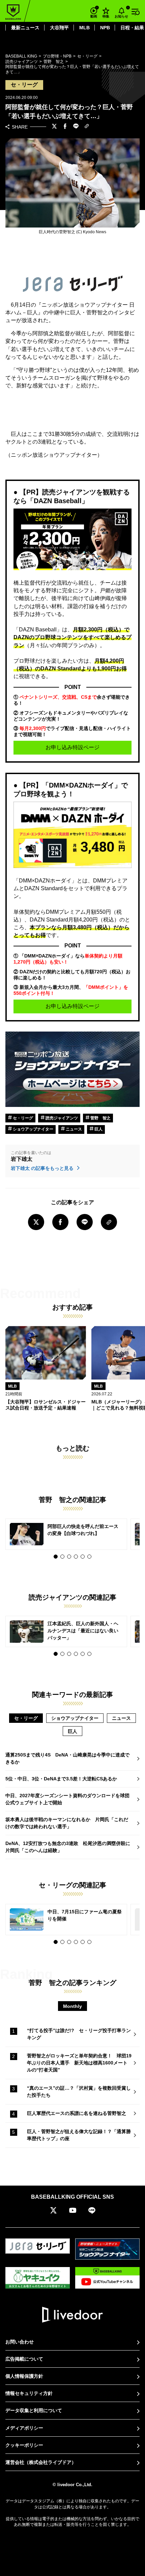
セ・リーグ (22, 1118)
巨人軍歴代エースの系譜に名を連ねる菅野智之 (77, 2113)
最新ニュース (25, 28)
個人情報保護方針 (24, 2376)
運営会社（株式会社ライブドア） (41, 2462)
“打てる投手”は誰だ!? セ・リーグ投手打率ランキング (79, 2034)
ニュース (73, 1129)
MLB (84, 28)
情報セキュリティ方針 (29, 2393)
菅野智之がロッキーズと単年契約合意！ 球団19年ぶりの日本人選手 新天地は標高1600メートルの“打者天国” (79, 2063)
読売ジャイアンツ (61, 1118)
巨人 (98, 1129)
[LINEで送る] (76, 127)
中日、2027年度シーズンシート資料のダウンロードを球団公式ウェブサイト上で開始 (67, 1799)
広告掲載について (24, 2359)
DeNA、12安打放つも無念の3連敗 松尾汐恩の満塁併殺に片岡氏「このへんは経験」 (68, 1847)
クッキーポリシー (24, 2445)
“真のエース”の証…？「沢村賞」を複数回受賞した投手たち (79, 2092)
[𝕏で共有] (54, 127)
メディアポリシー (24, 2428)
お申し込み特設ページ (72, 747)
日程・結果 (132, 28)
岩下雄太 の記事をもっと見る (43, 1168)
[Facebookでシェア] (65, 127)
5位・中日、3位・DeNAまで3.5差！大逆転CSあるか (61, 1779)
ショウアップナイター (33, 1129)
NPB (105, 28)
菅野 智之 (100, 1118)
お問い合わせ (20, 2342)
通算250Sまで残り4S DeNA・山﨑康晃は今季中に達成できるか (67, 1758)
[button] (56, 1557)
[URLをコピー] (87, 127)
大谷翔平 (59, 28)
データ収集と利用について (34, 2410)
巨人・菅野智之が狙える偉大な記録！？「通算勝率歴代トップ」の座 (79, 2135)
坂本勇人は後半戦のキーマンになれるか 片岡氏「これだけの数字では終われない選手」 (67, 1823)
